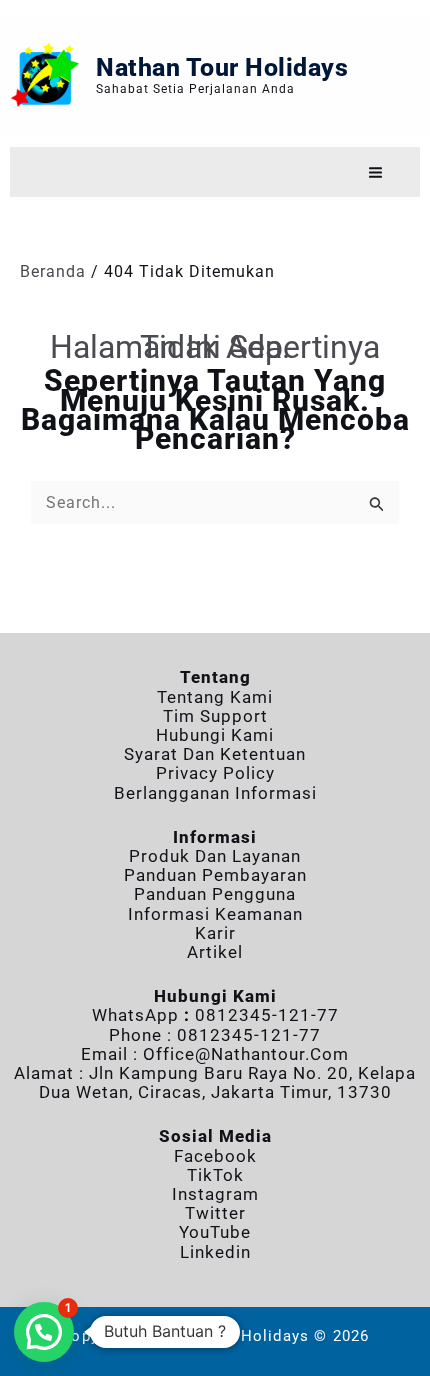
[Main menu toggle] (375, 172)
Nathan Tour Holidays (222, 67)
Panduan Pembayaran (215, 875)
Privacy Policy (215, 773)
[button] (44, 1332)
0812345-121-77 (267, 1015)
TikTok (215, 1175)
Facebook (215, 1156)
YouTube (215, 1232)
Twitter (215, 1213)
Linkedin (215, 1252)
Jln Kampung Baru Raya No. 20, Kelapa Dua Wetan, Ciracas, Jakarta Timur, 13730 (228, 1082)
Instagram (215, 1194)
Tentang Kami (215, 697)
